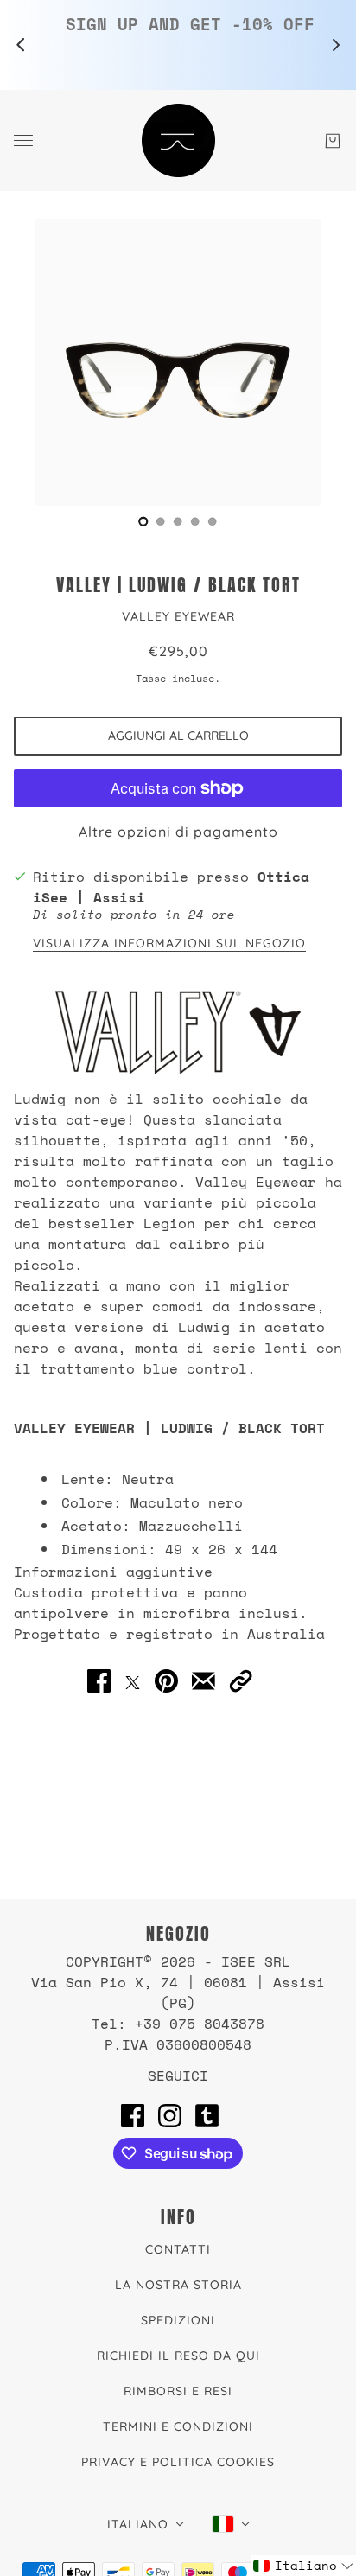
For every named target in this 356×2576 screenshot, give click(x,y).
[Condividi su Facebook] (99, 1680)
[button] (241, 1680)
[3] (195, 521)
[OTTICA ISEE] (178, 140)
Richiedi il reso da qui (178, 2356)
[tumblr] (207, 2115)
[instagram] (170, 2115)
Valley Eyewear (178, 616)
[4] (213, 521)
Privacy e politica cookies (178, 2462)
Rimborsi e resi (178, 2391)
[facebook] (133, 2115)
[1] (161, 521)
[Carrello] (333, 141)
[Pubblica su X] (133, 1680)
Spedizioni (178, 2320)
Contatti (178, 2249)
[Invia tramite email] (203, 1680)
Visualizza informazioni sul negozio (169, 944)
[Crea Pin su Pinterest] (166, 1680)
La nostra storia (178, 2285)
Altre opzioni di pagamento (178, 832)
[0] (143, 521)
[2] (178, 521)
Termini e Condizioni (178, 2426)
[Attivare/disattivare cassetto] (23, 140)
